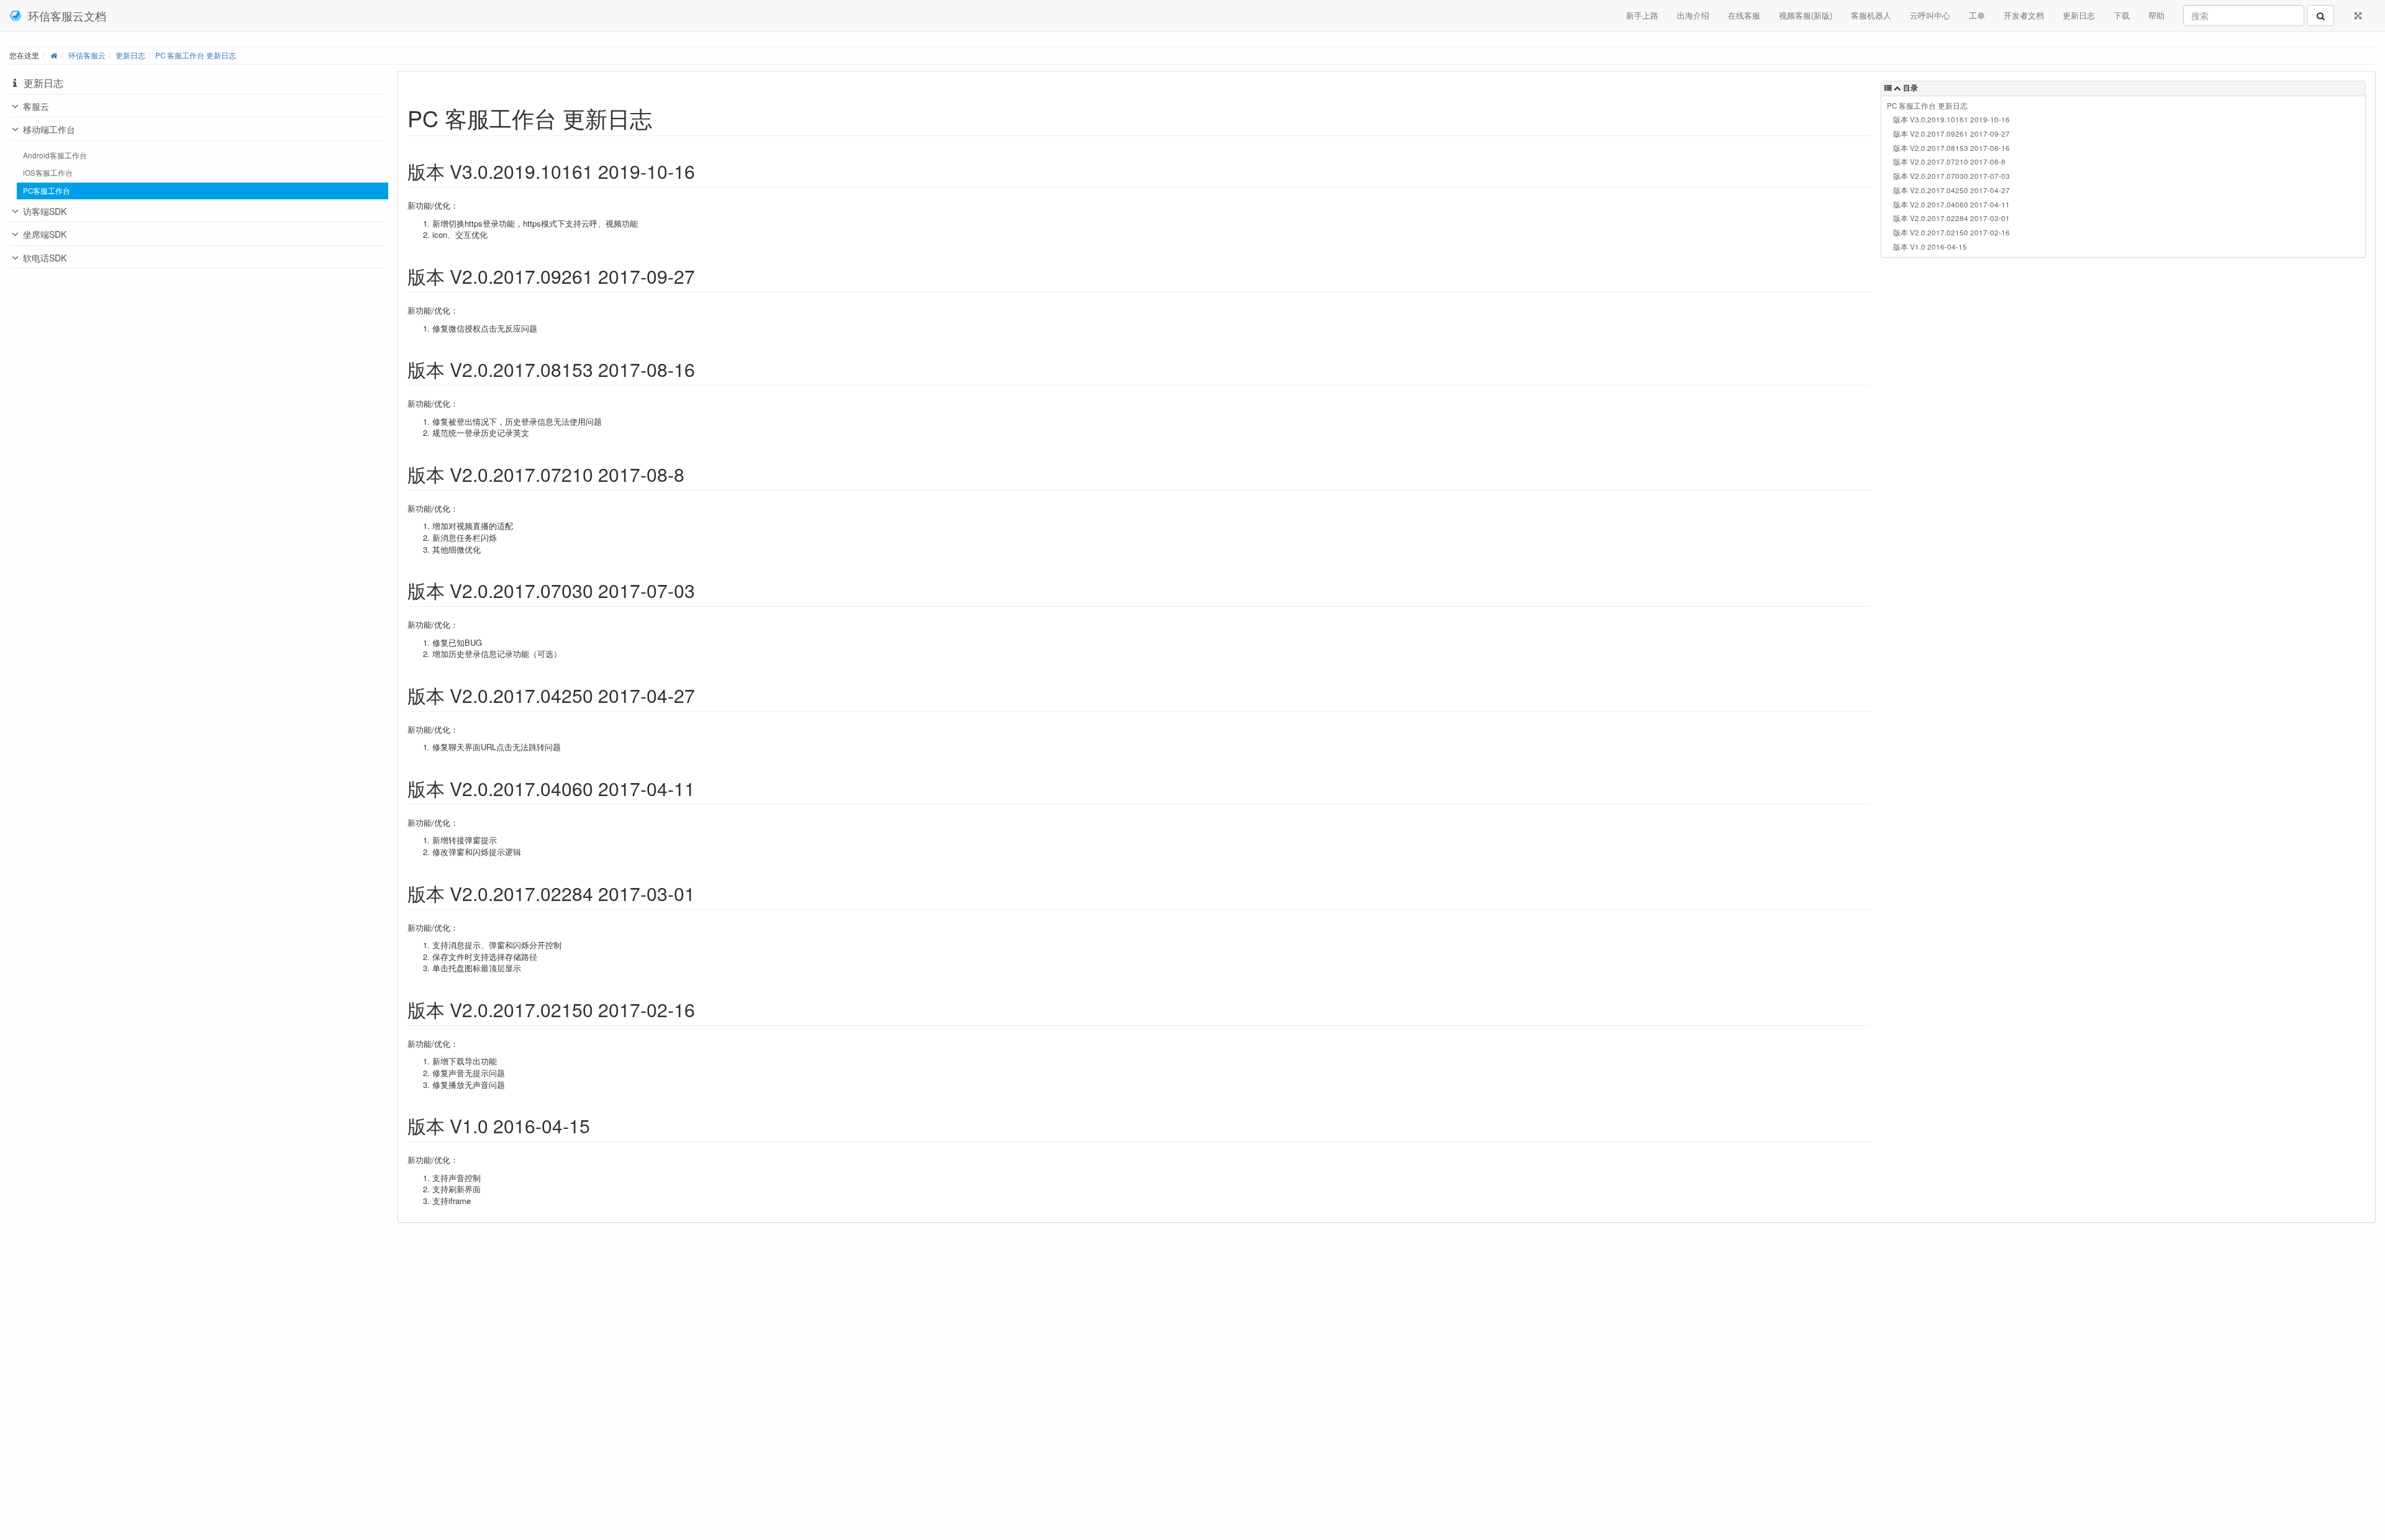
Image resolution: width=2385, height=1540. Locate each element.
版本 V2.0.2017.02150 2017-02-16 (1951, 232)
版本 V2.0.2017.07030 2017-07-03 (1951, 176)
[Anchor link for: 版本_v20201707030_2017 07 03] (704, 590)
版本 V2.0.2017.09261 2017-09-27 (1951, 134)
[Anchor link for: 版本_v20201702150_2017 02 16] (704, 1009)
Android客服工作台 (55, 155)
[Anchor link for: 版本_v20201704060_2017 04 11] (704, 788)
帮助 (2156, 15)
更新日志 (2079, 15)
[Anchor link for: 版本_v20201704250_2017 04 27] (704, 695)
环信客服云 (87, 55)
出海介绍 (1693, 15)
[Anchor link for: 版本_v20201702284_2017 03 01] (704, 893)
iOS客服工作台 (48, 173)
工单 (1977, 15)
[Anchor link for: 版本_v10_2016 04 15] (599, 1125)
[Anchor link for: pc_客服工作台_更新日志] (664, 117)
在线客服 (1744, 15)
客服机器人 (1871, 15)
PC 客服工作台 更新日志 (196, 55)
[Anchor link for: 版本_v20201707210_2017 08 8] (694, 474)
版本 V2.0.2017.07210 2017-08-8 (1949, 161)
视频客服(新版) (1806, 15)
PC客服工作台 (47, 191)
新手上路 (1642, 15)
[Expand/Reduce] (2358, 16)
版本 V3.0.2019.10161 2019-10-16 (1951, 119)
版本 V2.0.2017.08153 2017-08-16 (1951, 148)
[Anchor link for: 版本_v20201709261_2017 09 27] (704, 276)
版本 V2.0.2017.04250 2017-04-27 (1951, 190)
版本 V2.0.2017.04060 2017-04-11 (1951, 204)
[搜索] (2320, 16)
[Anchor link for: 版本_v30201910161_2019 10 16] (704, 171)
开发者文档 (2024, 15)
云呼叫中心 (1930, 15)
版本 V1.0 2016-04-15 (1930, 247)
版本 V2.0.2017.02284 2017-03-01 (1951, 218)
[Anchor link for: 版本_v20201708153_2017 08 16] (704, 369)
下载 (2122, 15)
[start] (54, 55)
